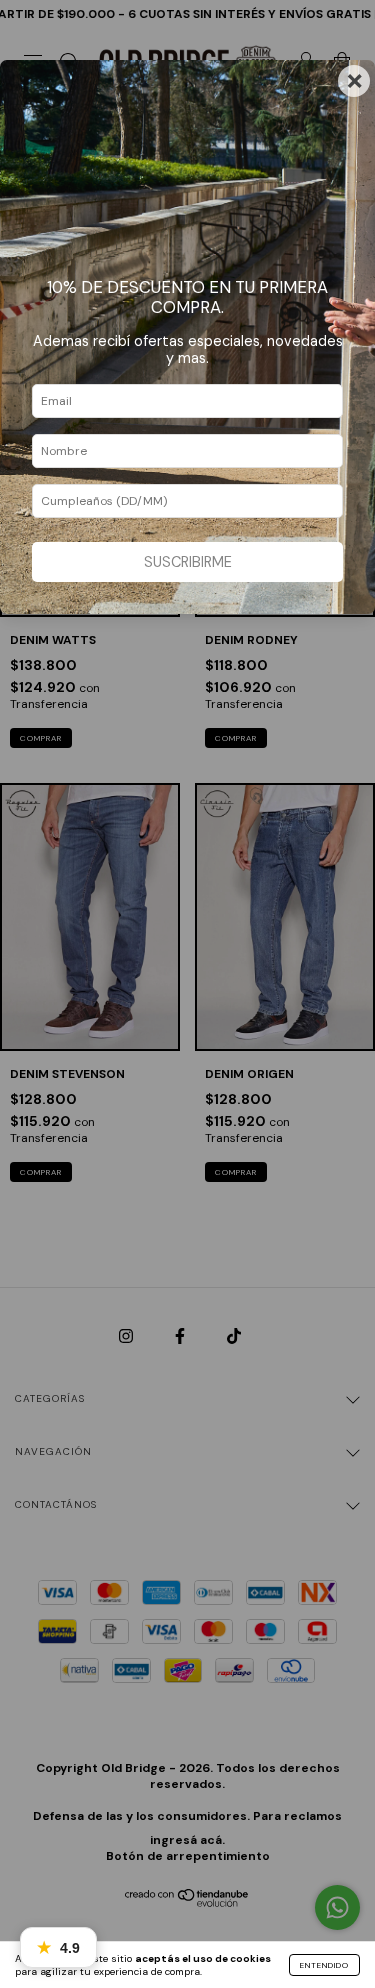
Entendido (324, 1965)
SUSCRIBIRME (188, 562)
